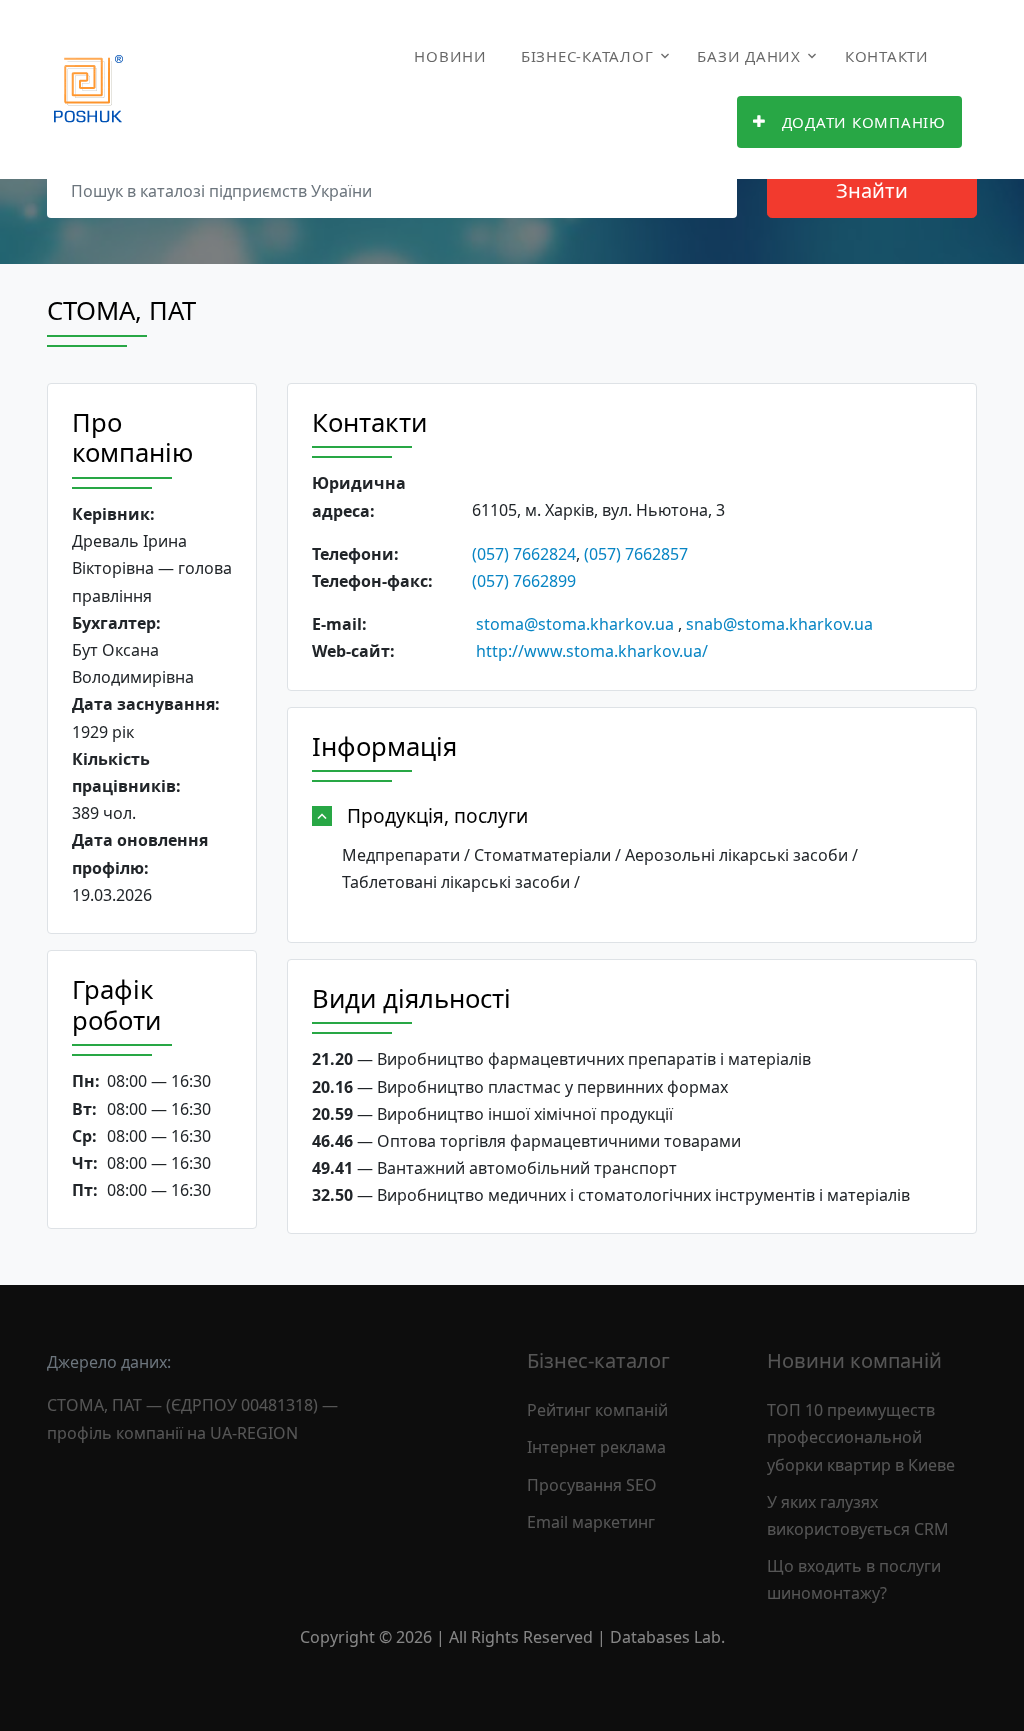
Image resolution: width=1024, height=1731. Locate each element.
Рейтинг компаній (597, 1410)
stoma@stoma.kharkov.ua (575, 624)
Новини (450, 56)
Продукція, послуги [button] (437, 815)
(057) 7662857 (636, 554)
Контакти (887, 56)
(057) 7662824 (524, 554)
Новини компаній (854, 1360)
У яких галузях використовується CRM (858, 1515)
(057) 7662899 (524, 581)
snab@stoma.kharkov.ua (779, 624)
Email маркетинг (591, 1522)
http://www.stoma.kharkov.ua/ (592, 651)
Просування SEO (592, 1485)
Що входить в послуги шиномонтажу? (854, 1579)
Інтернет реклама (596, 1447)
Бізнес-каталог (587, 56)
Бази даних (749, 56)
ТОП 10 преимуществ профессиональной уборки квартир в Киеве (861, 1437)
